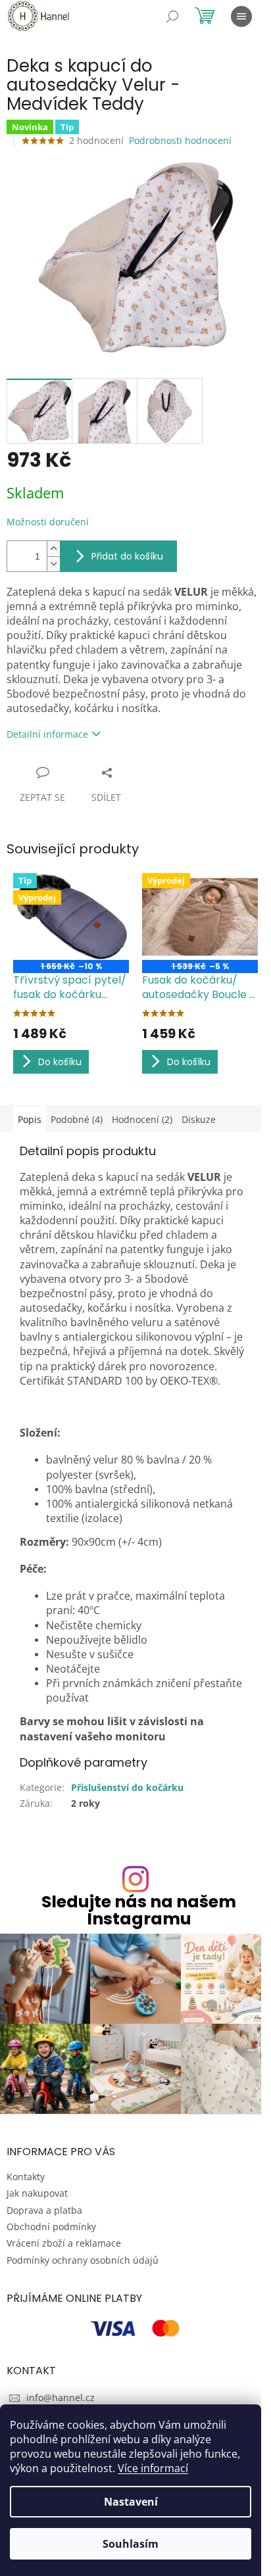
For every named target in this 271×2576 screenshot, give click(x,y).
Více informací (153, 2468)
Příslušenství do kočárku (127, 1787)
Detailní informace (47, 734)
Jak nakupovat (37, 2193)
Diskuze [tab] (199, 1119)
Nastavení (131, 2502)
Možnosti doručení (48, 522)
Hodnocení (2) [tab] (142, 1119)
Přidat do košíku (127, 556)
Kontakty (26, 2177)
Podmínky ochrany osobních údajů (83, 2260)
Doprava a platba (44, 2210)
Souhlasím (131, 2544)
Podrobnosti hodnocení (180, 140)
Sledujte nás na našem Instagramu (139, 1910)
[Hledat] (172, 16)
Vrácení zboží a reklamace (64, 2243)
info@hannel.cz (61, 2397)
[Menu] (241, 16)
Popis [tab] (30, 1119)
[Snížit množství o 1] (53, 564)
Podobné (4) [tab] (77, 1119)
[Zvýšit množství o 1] (53, 549)
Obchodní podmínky (51, 2227)
